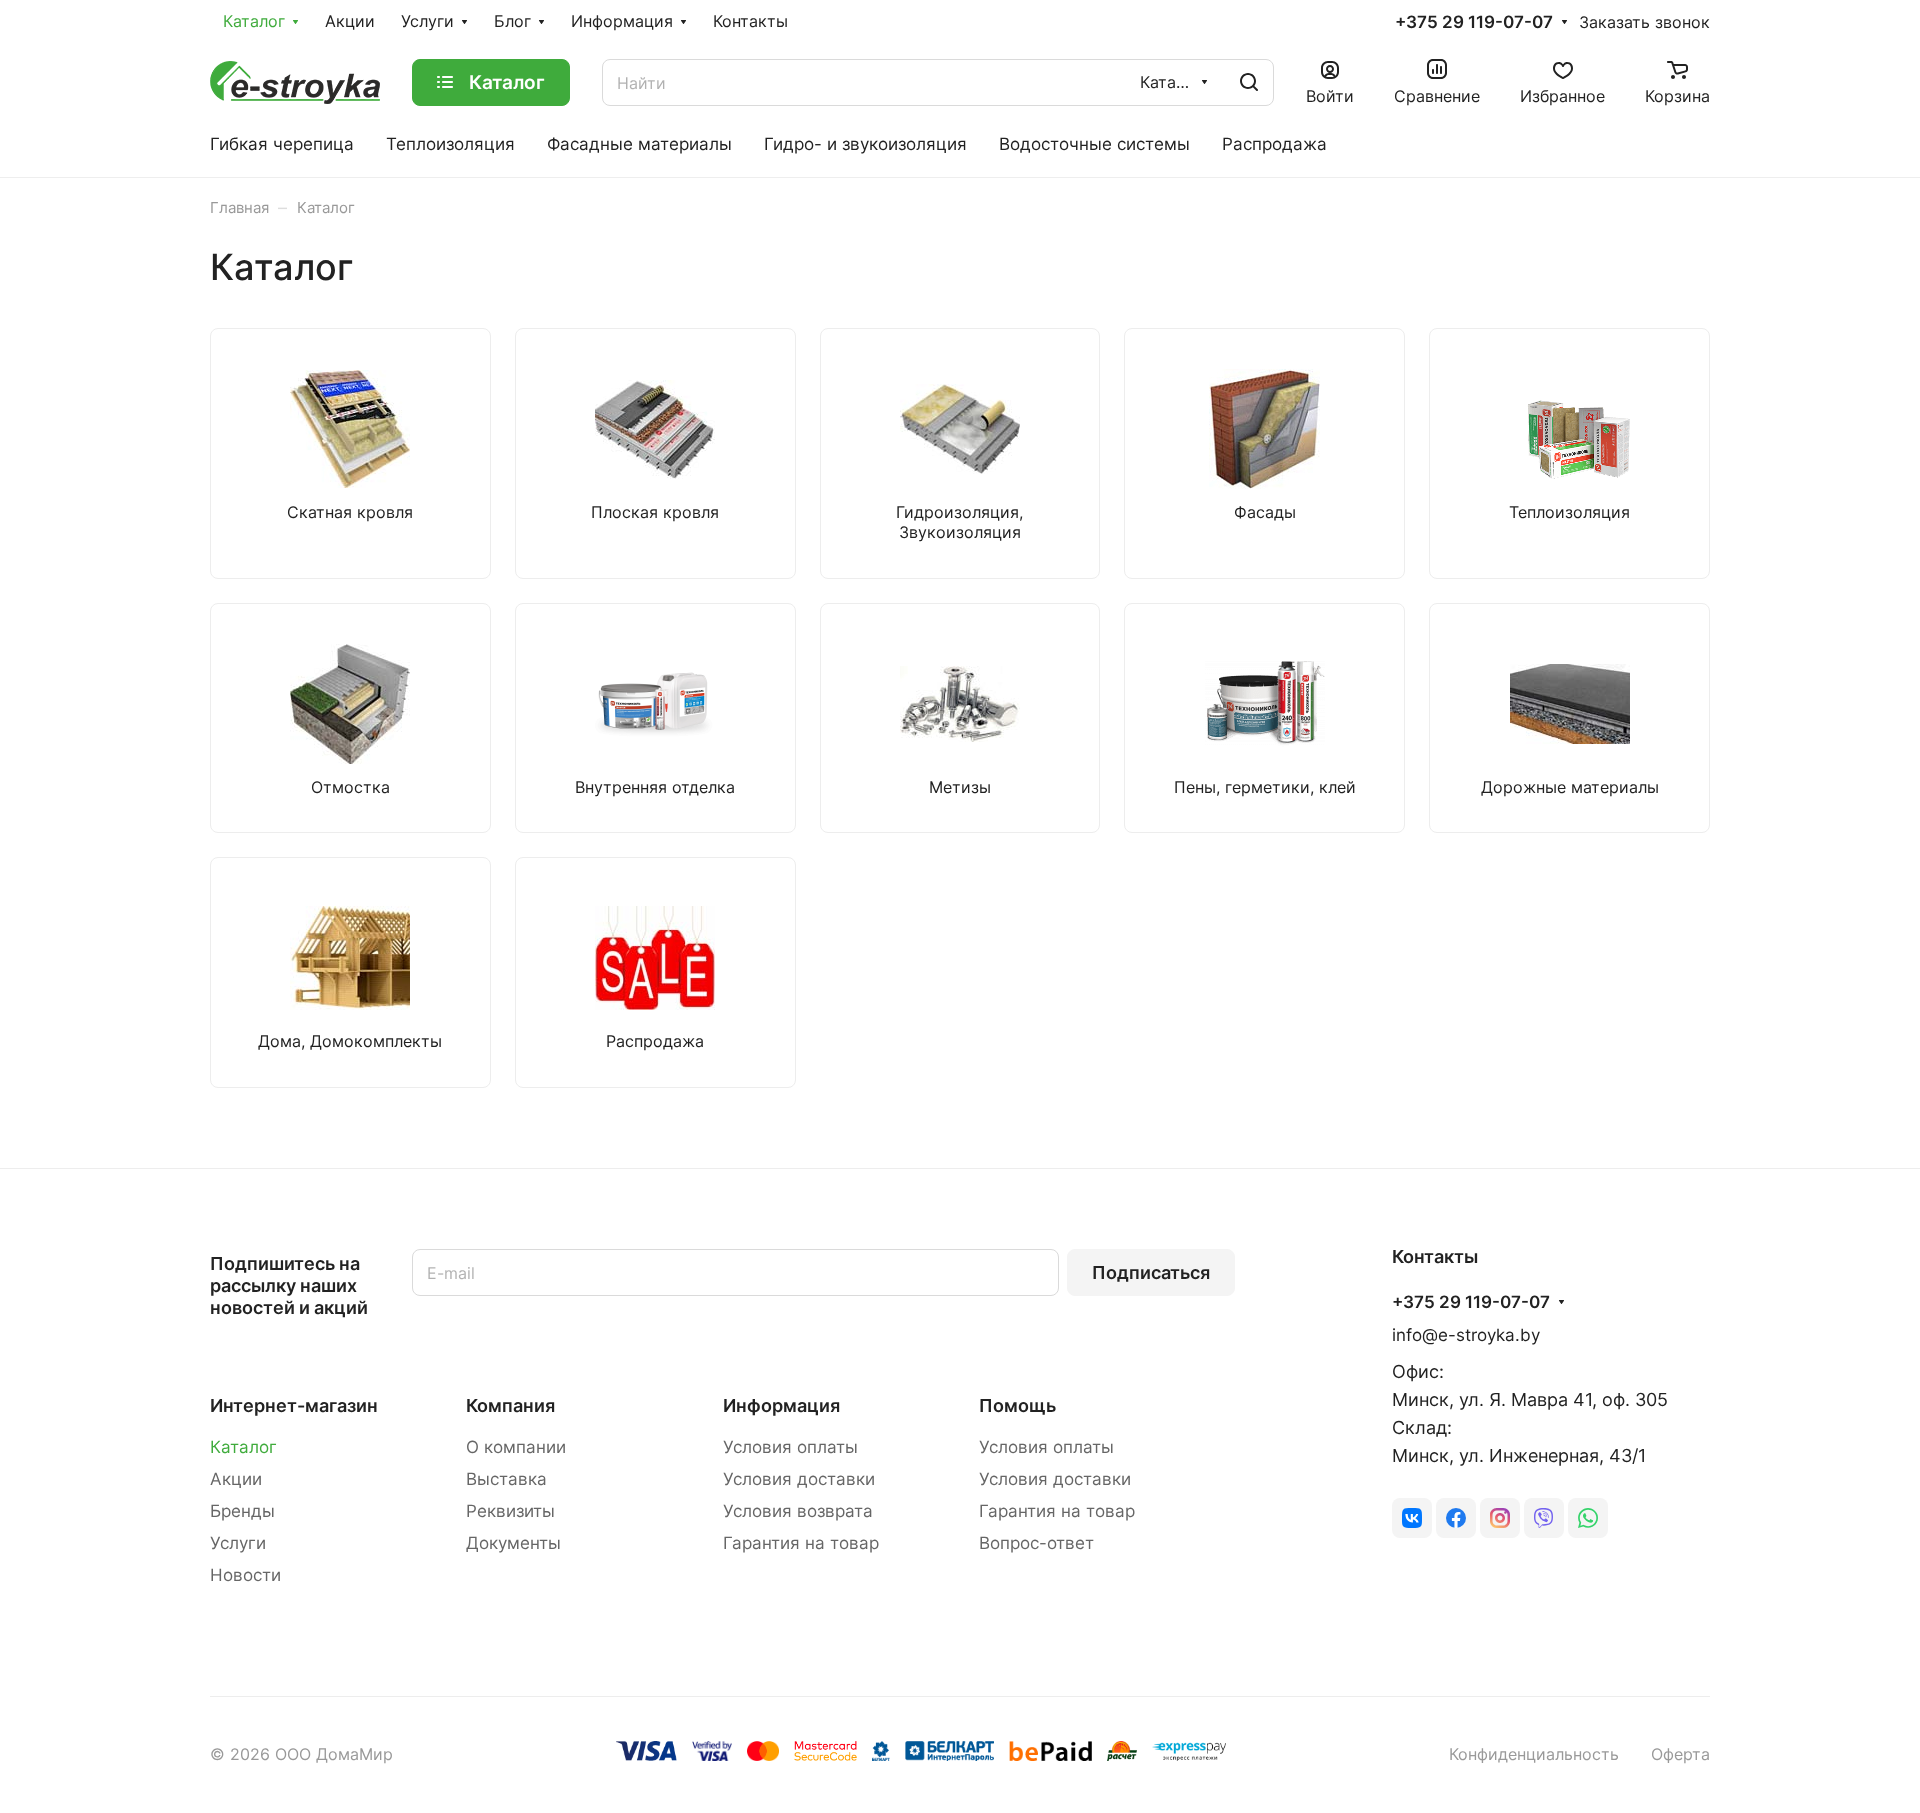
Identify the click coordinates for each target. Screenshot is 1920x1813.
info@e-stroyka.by (1466, 1335)
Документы (513, 1543)
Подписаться (1151, 1272)
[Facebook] (1456, 1518)
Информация (781, 1405)
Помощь (1017, 1405)
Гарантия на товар (801, 1543)
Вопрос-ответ (1036, 1543)
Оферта (1680, 1754)
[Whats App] (1588, 1518)
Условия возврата (798, 1511)
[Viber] (1544, 1518)
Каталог (243, 1447)
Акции (236, 1479)
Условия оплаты (790, 1447)
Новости (245, 1575)
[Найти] (1249, 82)
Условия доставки (799, 1479)
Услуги (238, 1543)
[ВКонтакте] (1412, 1518)
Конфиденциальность (1534, 1754)
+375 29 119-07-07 (1474, 22)
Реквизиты (510, 1511)
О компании (516, 1447)
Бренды (242, 1511)
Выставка (506, 1479)
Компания (510, 1405)
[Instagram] (1500, 1518)
